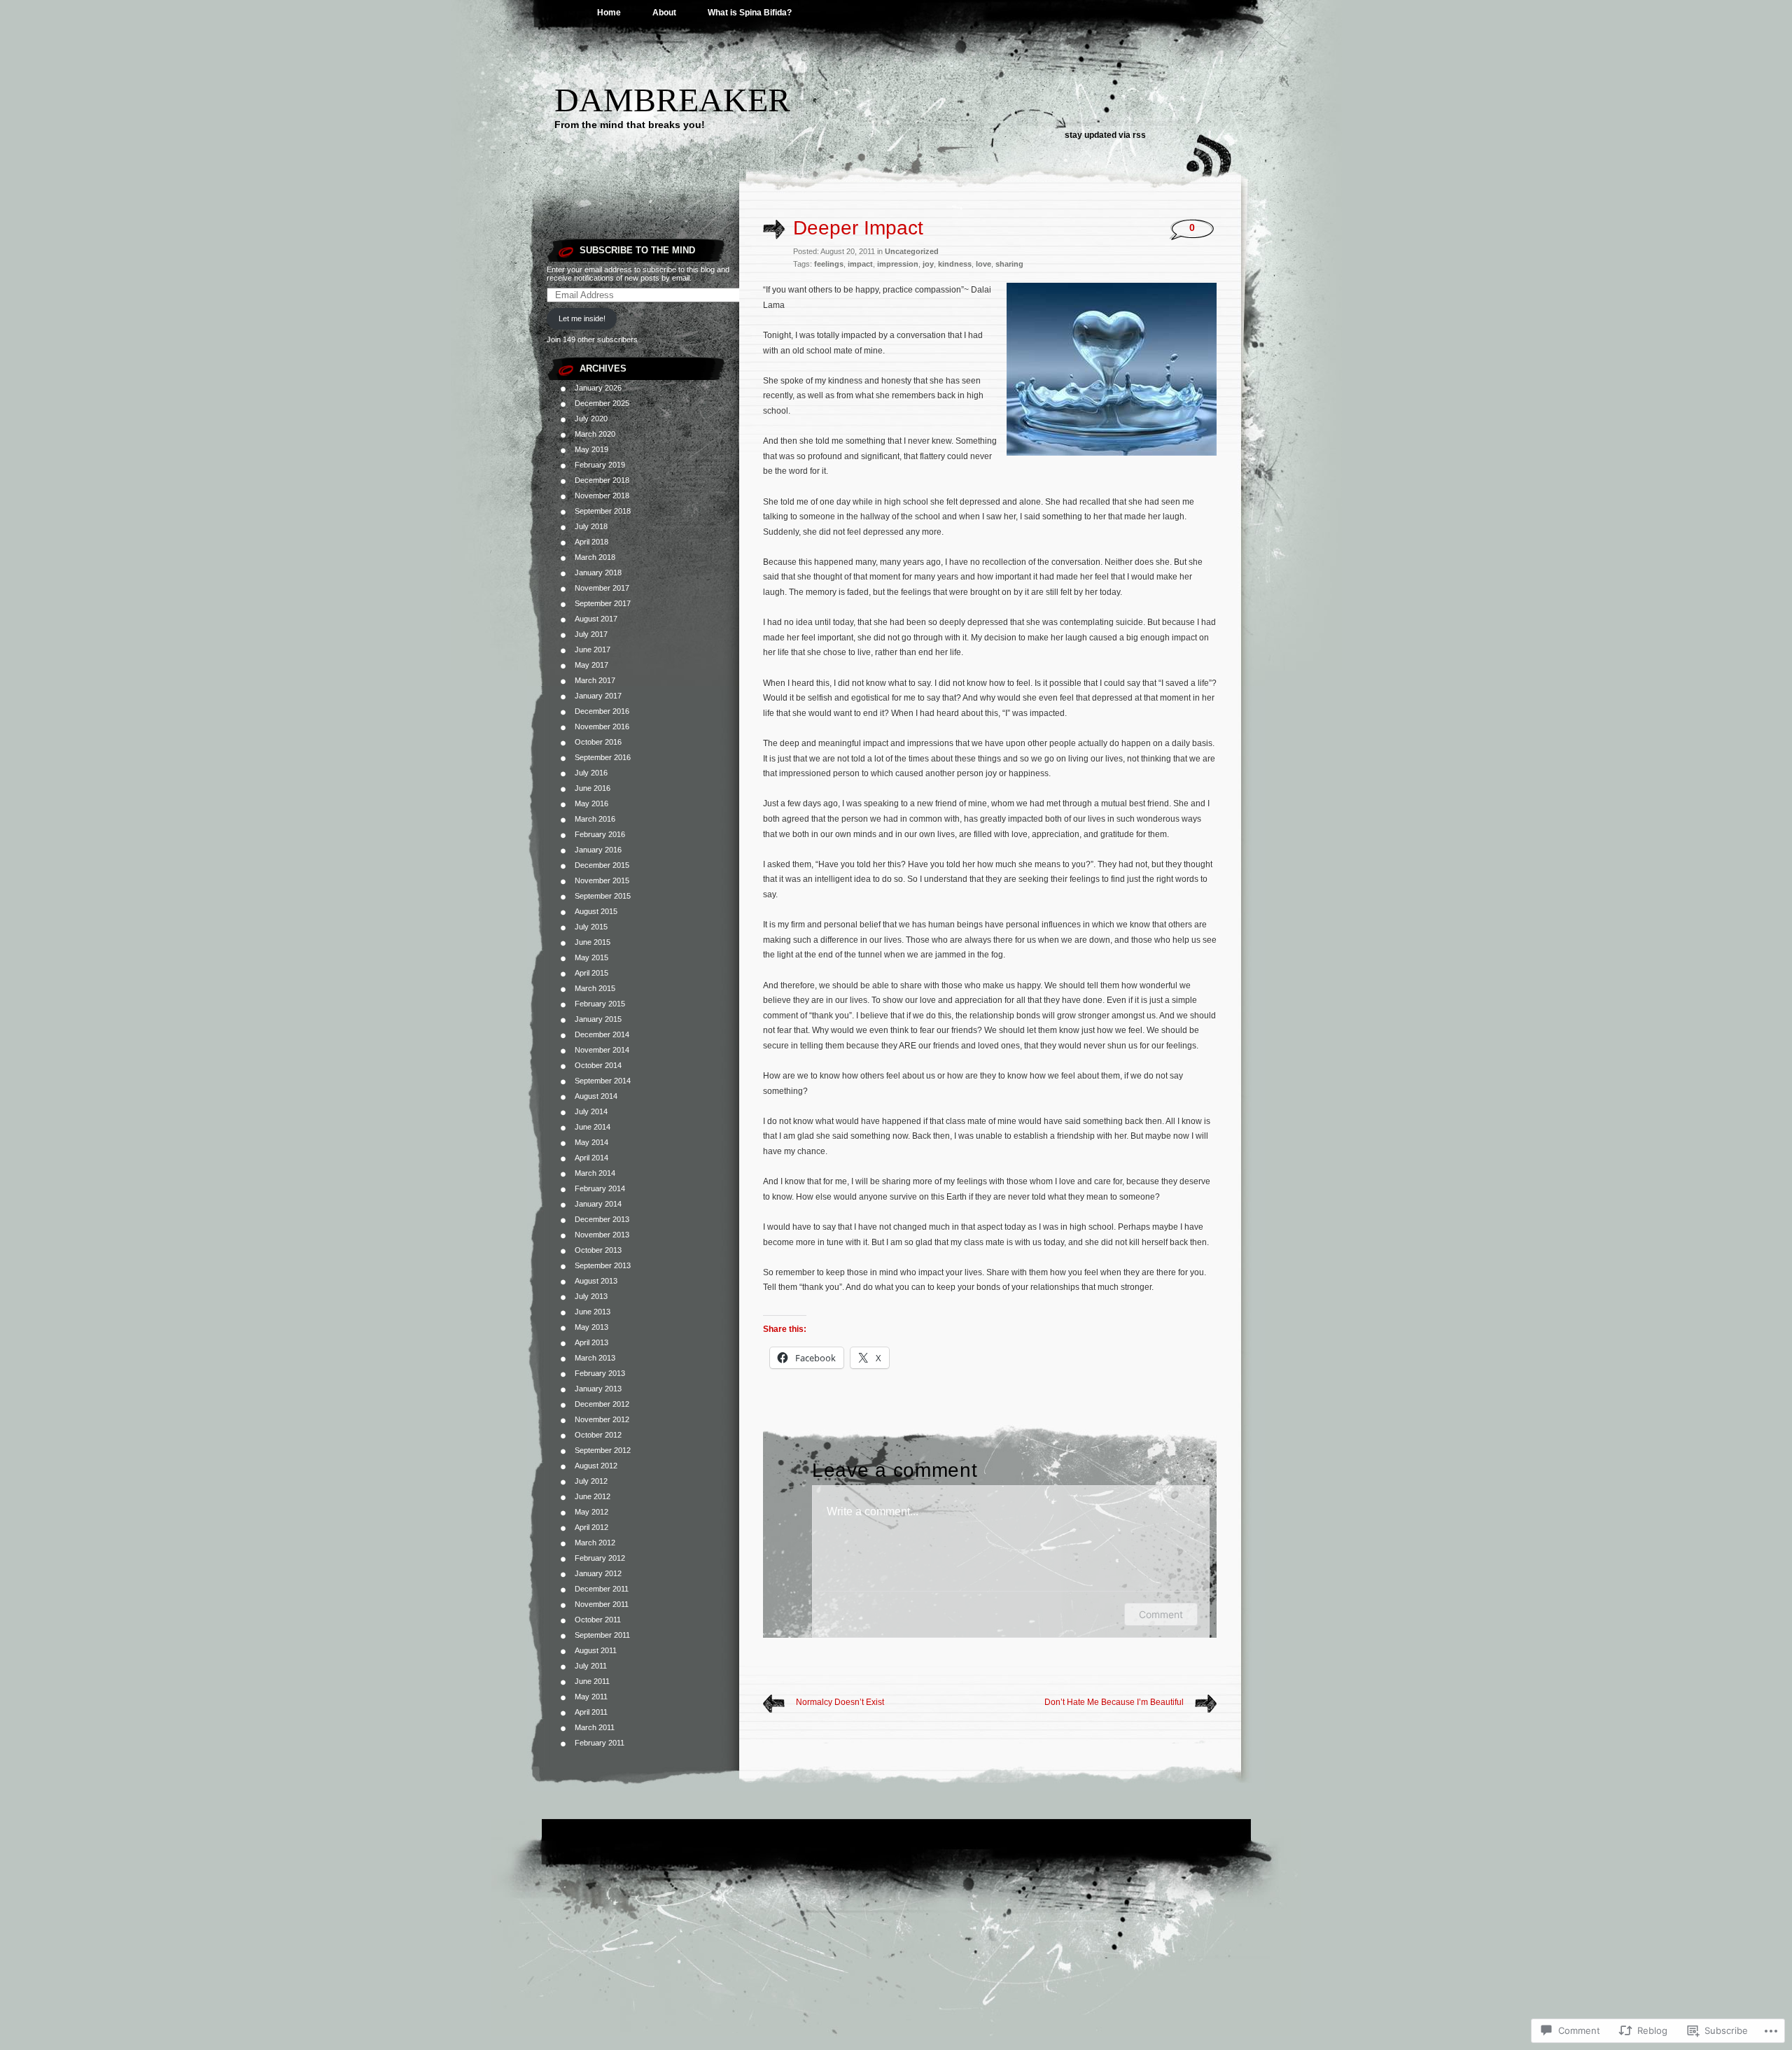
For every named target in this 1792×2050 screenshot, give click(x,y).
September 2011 (602, 1635)
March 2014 (595, 1173)
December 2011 (602, 1589)
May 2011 (591, 1697)
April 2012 (591, 1527)
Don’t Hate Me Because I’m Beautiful (1114, 1702)
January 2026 (598, 388)
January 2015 (598, 1019)
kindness (955, 264)
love (983, 264)
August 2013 (596, 1281)
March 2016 (595, 819)
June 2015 (593, 942)
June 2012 (593, 1496)
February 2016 (600, 834)
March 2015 (595, 988)
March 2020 (595, 434)
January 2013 (598, 1389)
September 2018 (603, 511)
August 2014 (596, 1096)
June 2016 (593, 788)
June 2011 (592, 1681)
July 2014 (591, 1111)
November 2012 (602, 1419)
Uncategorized (912, 251)
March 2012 (595, 1543)
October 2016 (598, 742)
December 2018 (602, 480)
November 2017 (602, 588)
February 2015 (600, 1004)
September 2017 (603, 603)
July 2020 (591, 419)
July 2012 (591, 1481)
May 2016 (591, 803)
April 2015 (591, 973)
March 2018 (595, 557)
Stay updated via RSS (1105, 135)
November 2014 (602, 1050)
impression (898, 264)
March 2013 (595, 1358)
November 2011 (602, 1604)
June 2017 (593, 650)
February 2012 (600, 1558)
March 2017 (595, 680)
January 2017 (598, 696)
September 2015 (603, 896)
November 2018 (602, 496)
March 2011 (595, 1727)
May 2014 (591, 1142)
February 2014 (600, 1188)
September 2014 (603, 1081)
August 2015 (596, 911)
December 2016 (602, 711)
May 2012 (591, 1512)
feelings (829, 264)
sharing (1009, 264)
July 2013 (591, 1296)
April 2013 (591, 1342)
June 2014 (593, 1127)
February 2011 (600, 1743)
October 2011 (598, 1620)
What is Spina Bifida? (750, 13)
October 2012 (598, 1435)
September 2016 (603, 757)
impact (860, 264)
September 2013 (603, 1265)
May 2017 (591, 665)
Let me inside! (582, 318)
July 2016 (591, 773)
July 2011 (591, 1666)
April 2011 (591, 1712)
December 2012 (602, 1404)
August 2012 (596, 1466)
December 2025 (602, 403)
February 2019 (600, 465)
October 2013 (598, 1250)
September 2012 (603, 1450)
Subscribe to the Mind (637, 250)
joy (928, 264)
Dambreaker (672, 100)
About (664, 13)
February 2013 (600, 1373)
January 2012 (598, 1573)
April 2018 (591, 542)
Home (609, 13)
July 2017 (591, 634)
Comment (1161, 1614)
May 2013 (591, 1327)
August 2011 (596, 1650)
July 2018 (591, 526)
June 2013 (593, 1312)
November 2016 (602, 726)
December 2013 (602, 1219)
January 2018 (598, 573)
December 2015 (602, 865)
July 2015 (591, 927)
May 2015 (591, 957)
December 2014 (602, 1034)
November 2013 (602, 1235)
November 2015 (602, 880)
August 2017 (596, 619)
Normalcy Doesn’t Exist (840, 1702)
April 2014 (591, 1158)
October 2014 (598, 1065)
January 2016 (598, 850)
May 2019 (591, 449)
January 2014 (598, 1204)
